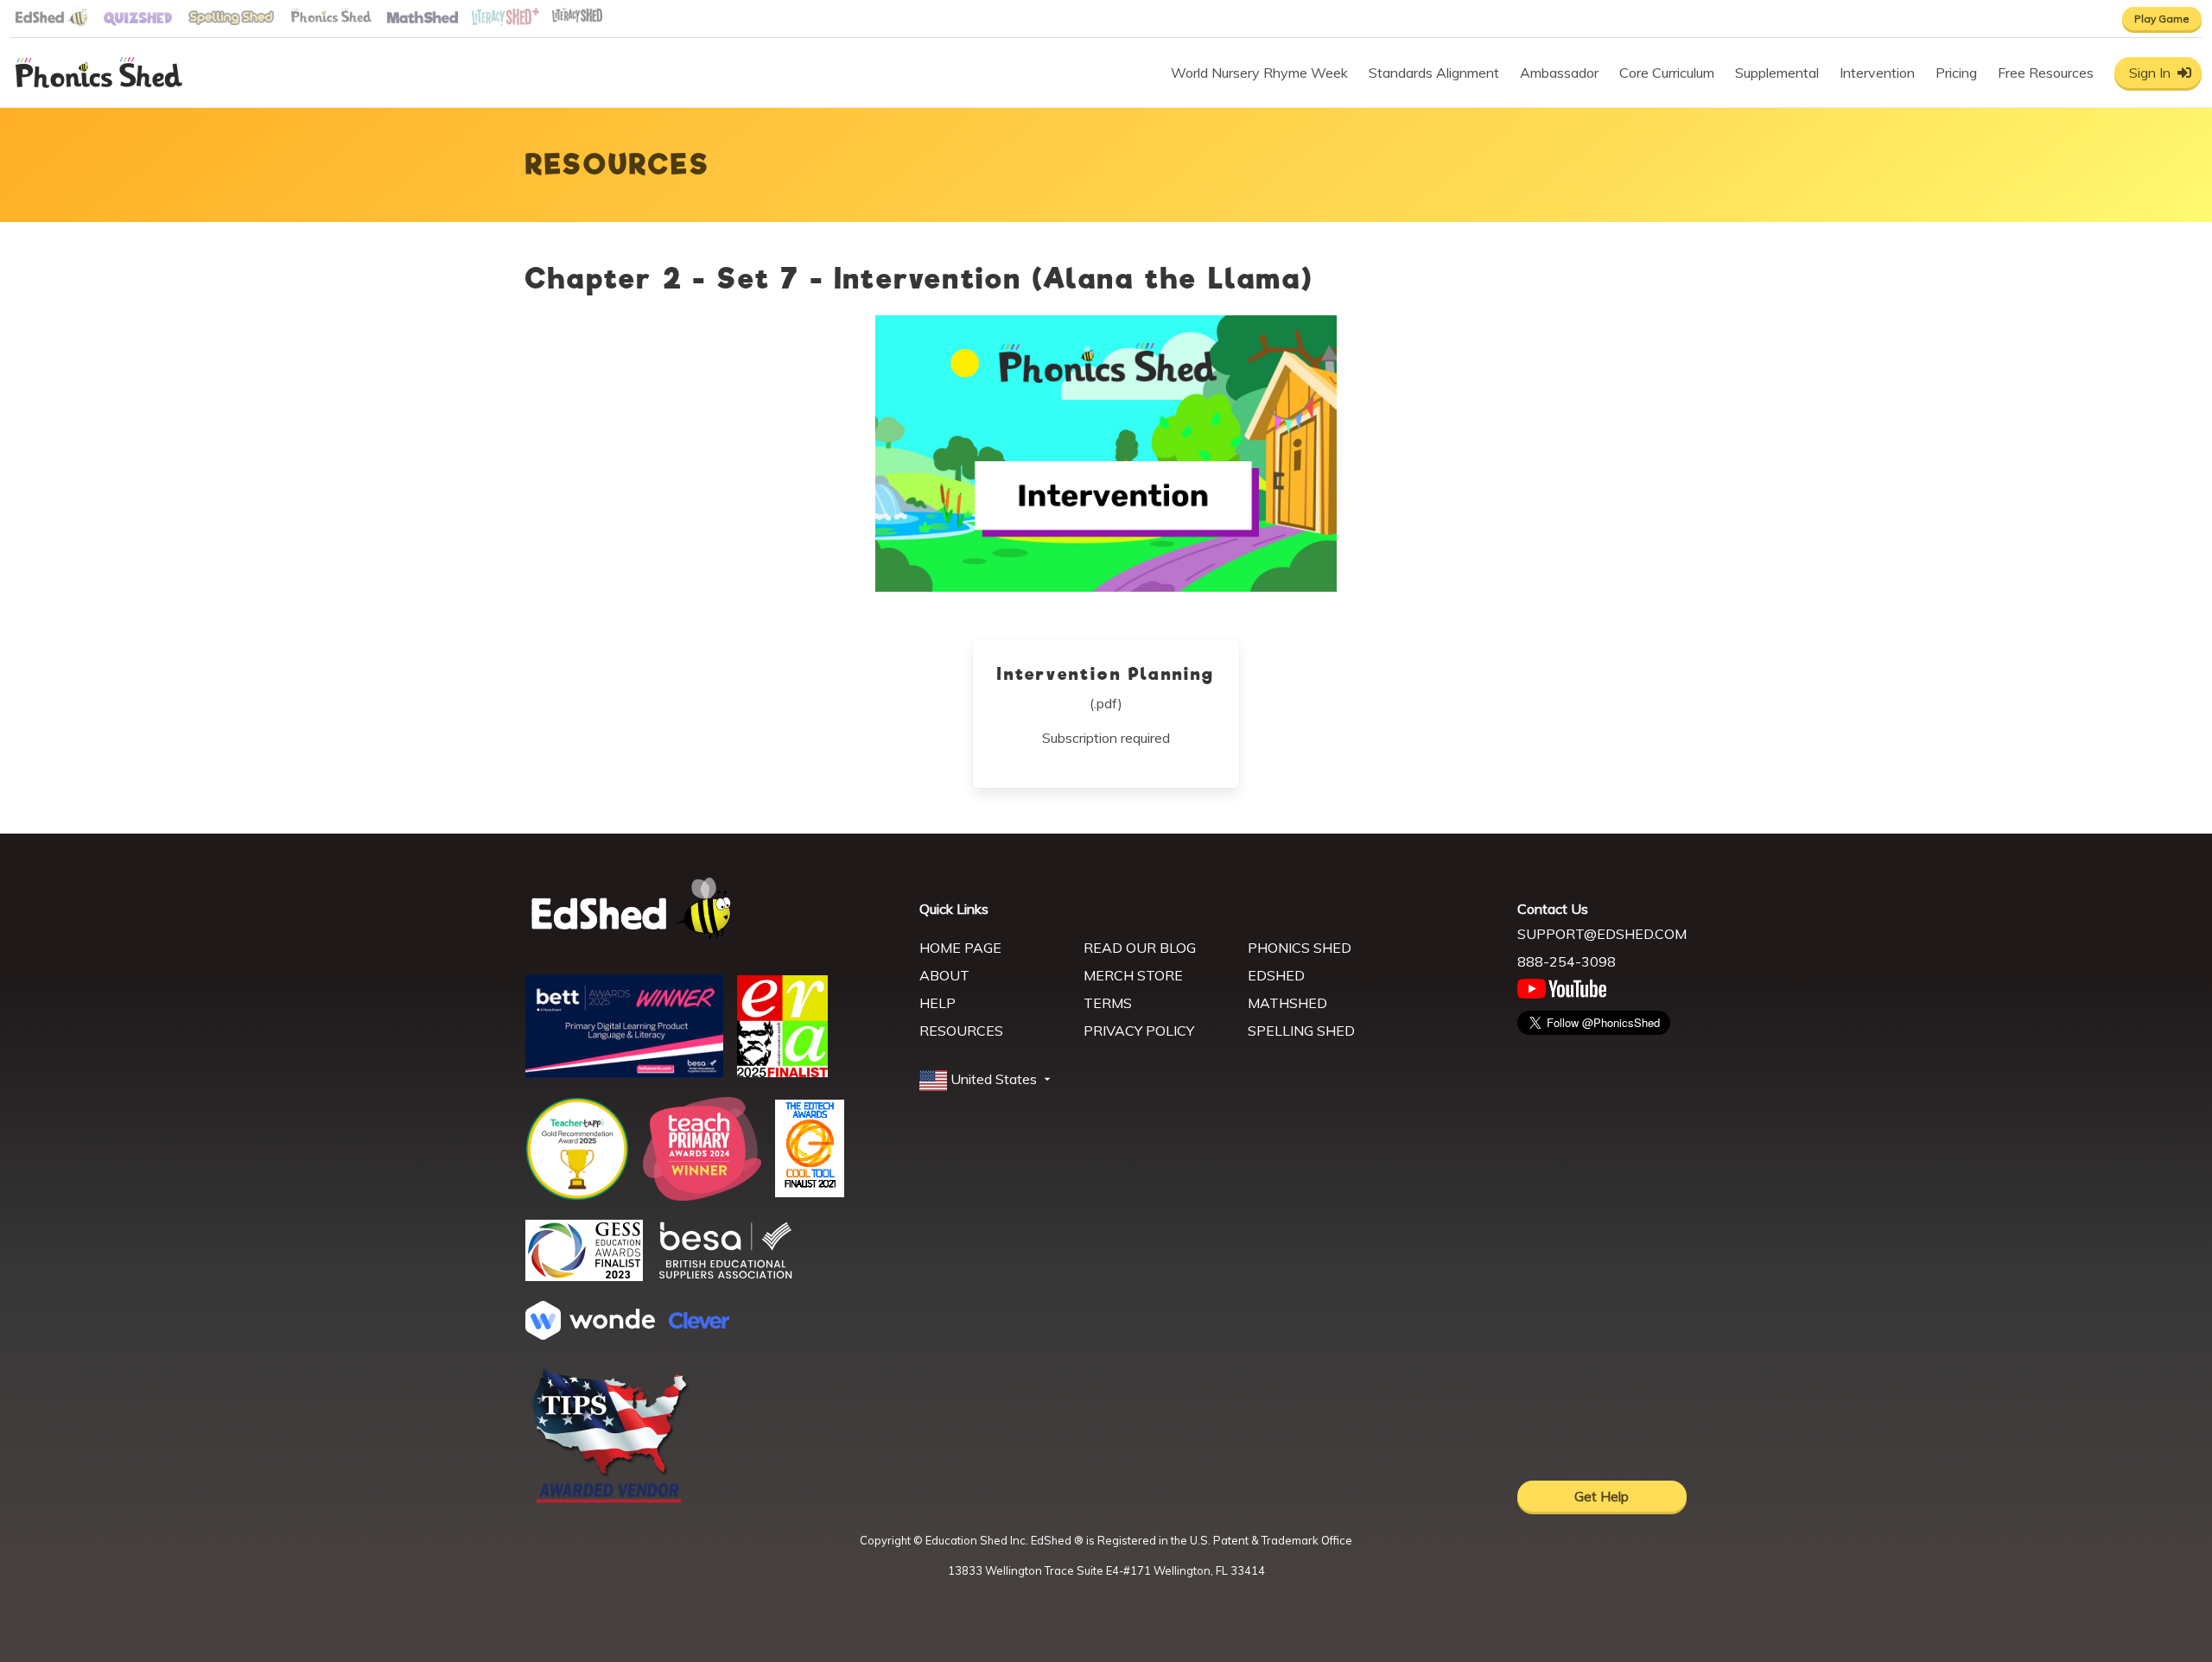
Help (938, 1003)
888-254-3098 (1567, 961)
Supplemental (1777, 73)
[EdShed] (712, 909)
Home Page (960, 948)
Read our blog (1140, 948)
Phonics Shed (1300, 948)
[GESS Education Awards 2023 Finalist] (584, 1276)
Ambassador (1559, 73)
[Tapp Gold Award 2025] (577, 1196)
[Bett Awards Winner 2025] (624, 1073)
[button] (987, 1080)
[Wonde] (590, 1335)
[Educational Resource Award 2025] (782, 1072)
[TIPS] (610, 1501)
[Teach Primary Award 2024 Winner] (702, 1196)
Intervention (1877, 73)
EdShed (1276, 975)
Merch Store (1133, 975)
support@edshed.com (1602, 934)
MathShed (1287, 1003)
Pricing (1956, 73)
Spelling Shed (1301, 1031)
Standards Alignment (1434, 73)
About (944, 975)
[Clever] (699, 1323)
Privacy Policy (1139, 1031)
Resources (961, 1031)
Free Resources (2046, 73)
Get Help (1602, 1496)
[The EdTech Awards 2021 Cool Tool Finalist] (810, 1192)
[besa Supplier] (726, 1277)
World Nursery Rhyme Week (1259, 73)
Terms (1108, 1003)
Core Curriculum (1667, 73)
